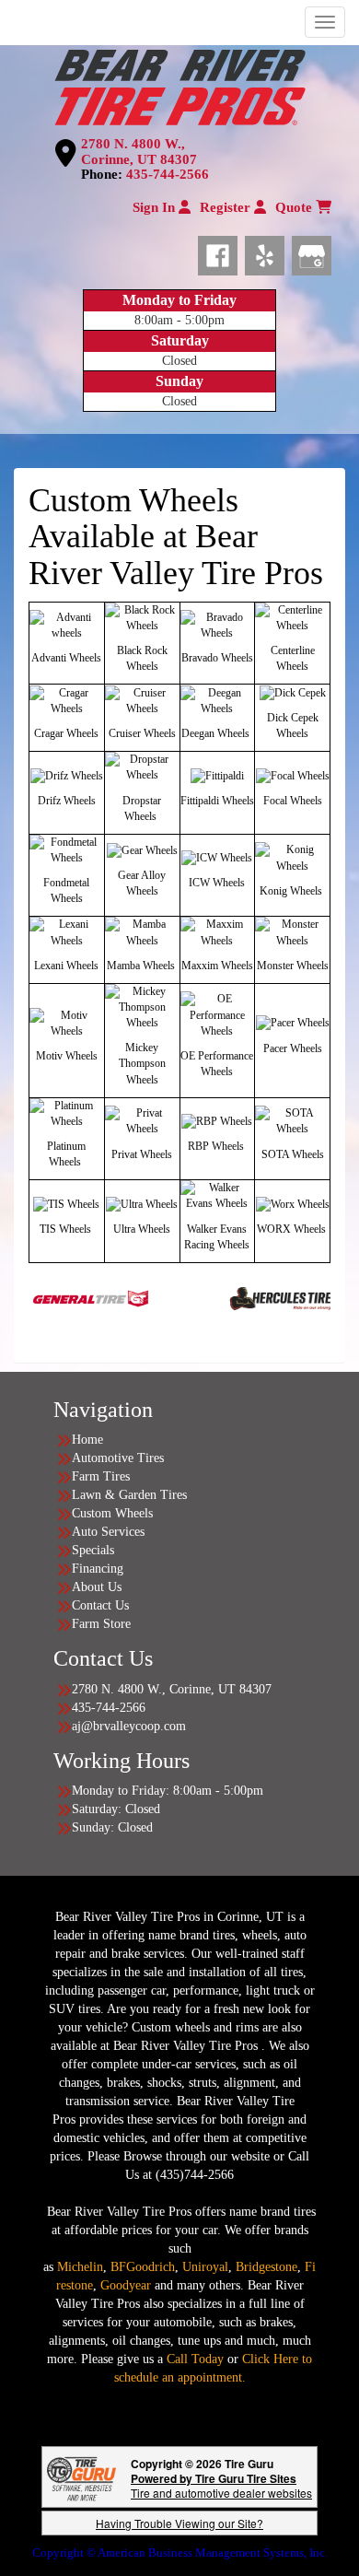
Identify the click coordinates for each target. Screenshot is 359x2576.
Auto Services (108, 1532)
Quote (295, 207)
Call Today (197, 2359)
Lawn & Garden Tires (129, 1495)
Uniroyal (205, 2267)
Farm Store (101, 1624)
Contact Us (100, 1605)
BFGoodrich (143, 2267)
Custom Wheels (112, 1513)
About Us (97, 1587)
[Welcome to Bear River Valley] (179, 85)
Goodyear (127, 2285)
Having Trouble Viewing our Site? (179, 2523)
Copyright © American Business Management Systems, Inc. (180, 2553)
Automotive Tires (118, 1458)
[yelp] (268, 252)
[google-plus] (312, 252)
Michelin (80, 2267)
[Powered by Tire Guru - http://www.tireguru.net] (81, 2477)
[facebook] (221, 252)
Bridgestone (266, 2267)
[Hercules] (255, 1297)
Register (227, 207)
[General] (61, 1297)
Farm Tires (101, 1476)
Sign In (156, 207)
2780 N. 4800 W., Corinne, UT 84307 (139, 152)
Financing (98, 1569)
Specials (93, 1550)
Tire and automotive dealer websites (221, 2485)
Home (87, 1440)
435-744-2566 (168, 174)
